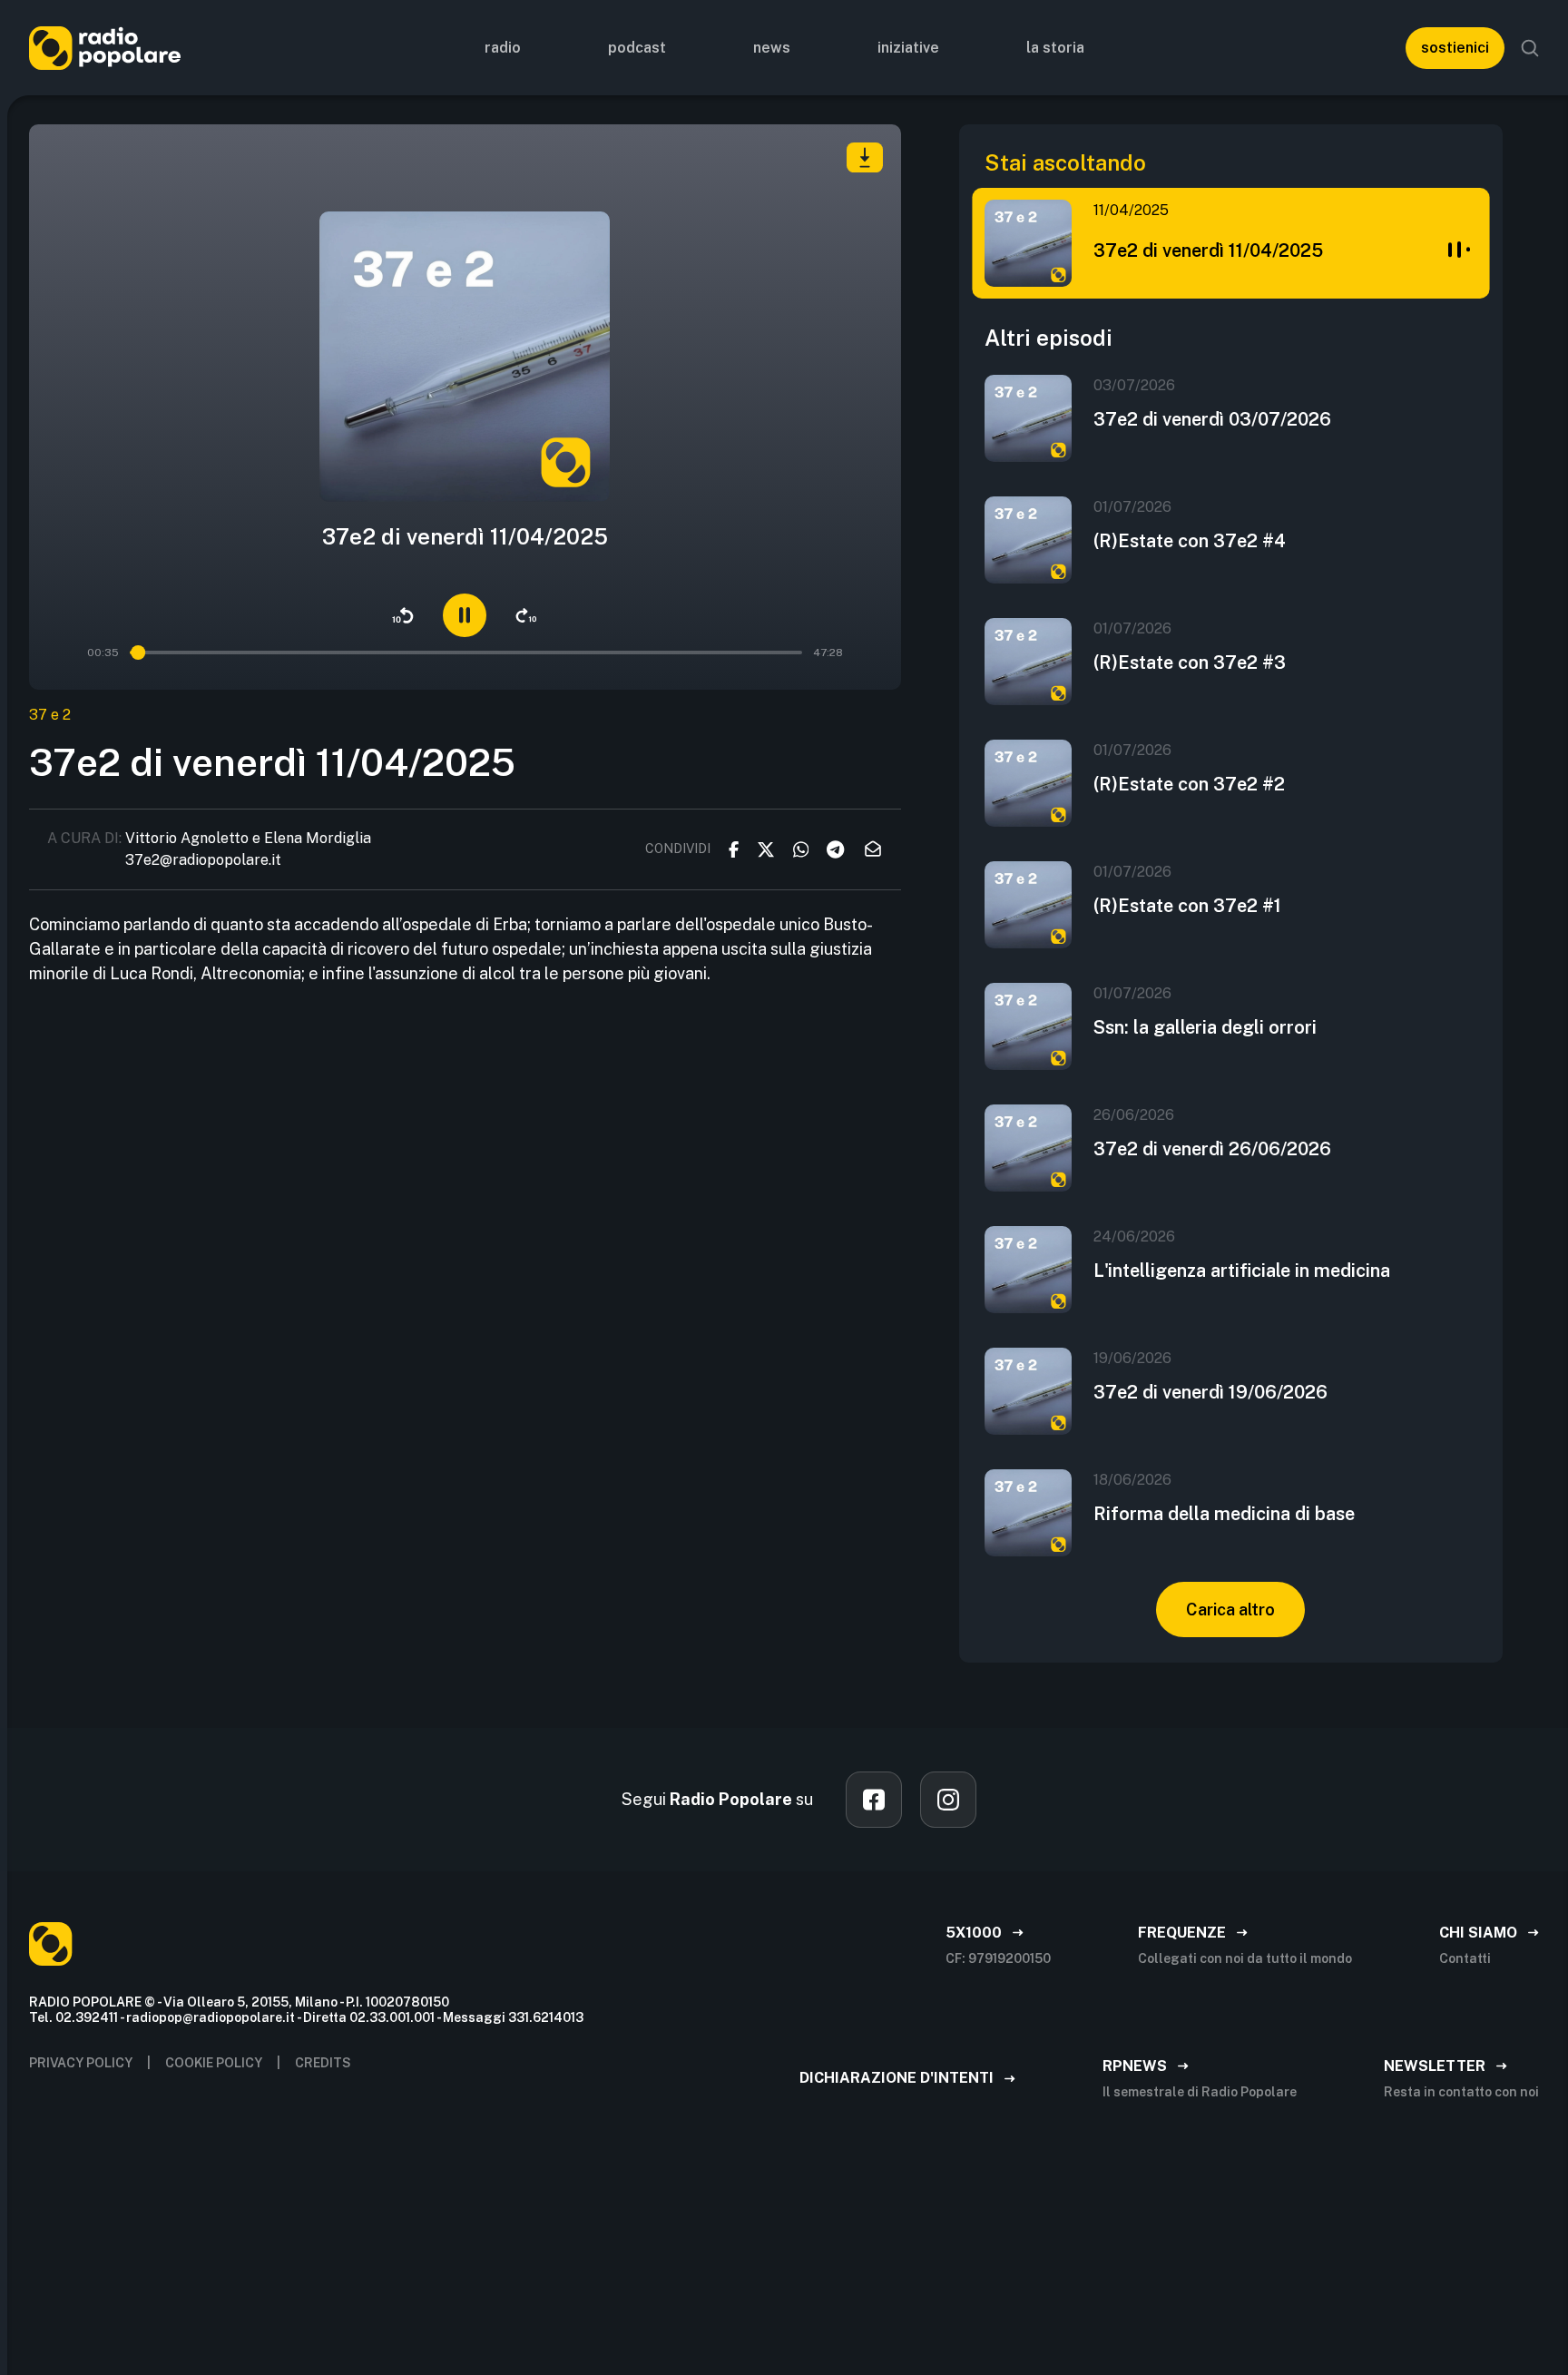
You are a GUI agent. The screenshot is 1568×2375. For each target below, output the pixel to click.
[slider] (138, 653)
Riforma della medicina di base (1224, 1514)
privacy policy (81, 2063)
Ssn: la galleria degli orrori (1205, 1027)
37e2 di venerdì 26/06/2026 (1212, 1149)
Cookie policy (214, 2063)
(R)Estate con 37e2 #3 (1190, 662)
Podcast (637, 48)
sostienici (1455, 48)
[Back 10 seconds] (403, 615)
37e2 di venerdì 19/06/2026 (1210, 1392)
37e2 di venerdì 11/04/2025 (1208, 250)
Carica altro (1230, 1610)
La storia (1055, 48)
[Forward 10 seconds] (526, 615)
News (772, 48)
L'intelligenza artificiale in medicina (1242, 1271)
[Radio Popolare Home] (105, 48)
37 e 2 (50, 715)
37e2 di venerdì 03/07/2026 (1212, 419)
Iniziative (908, 48)
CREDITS (323, 2063)
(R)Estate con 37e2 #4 (1190, 541)
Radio (503, 48)
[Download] (865, 157)
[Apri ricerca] (1530, 48)
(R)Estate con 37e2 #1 (1187, 906)
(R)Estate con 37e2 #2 (1189, 784)
